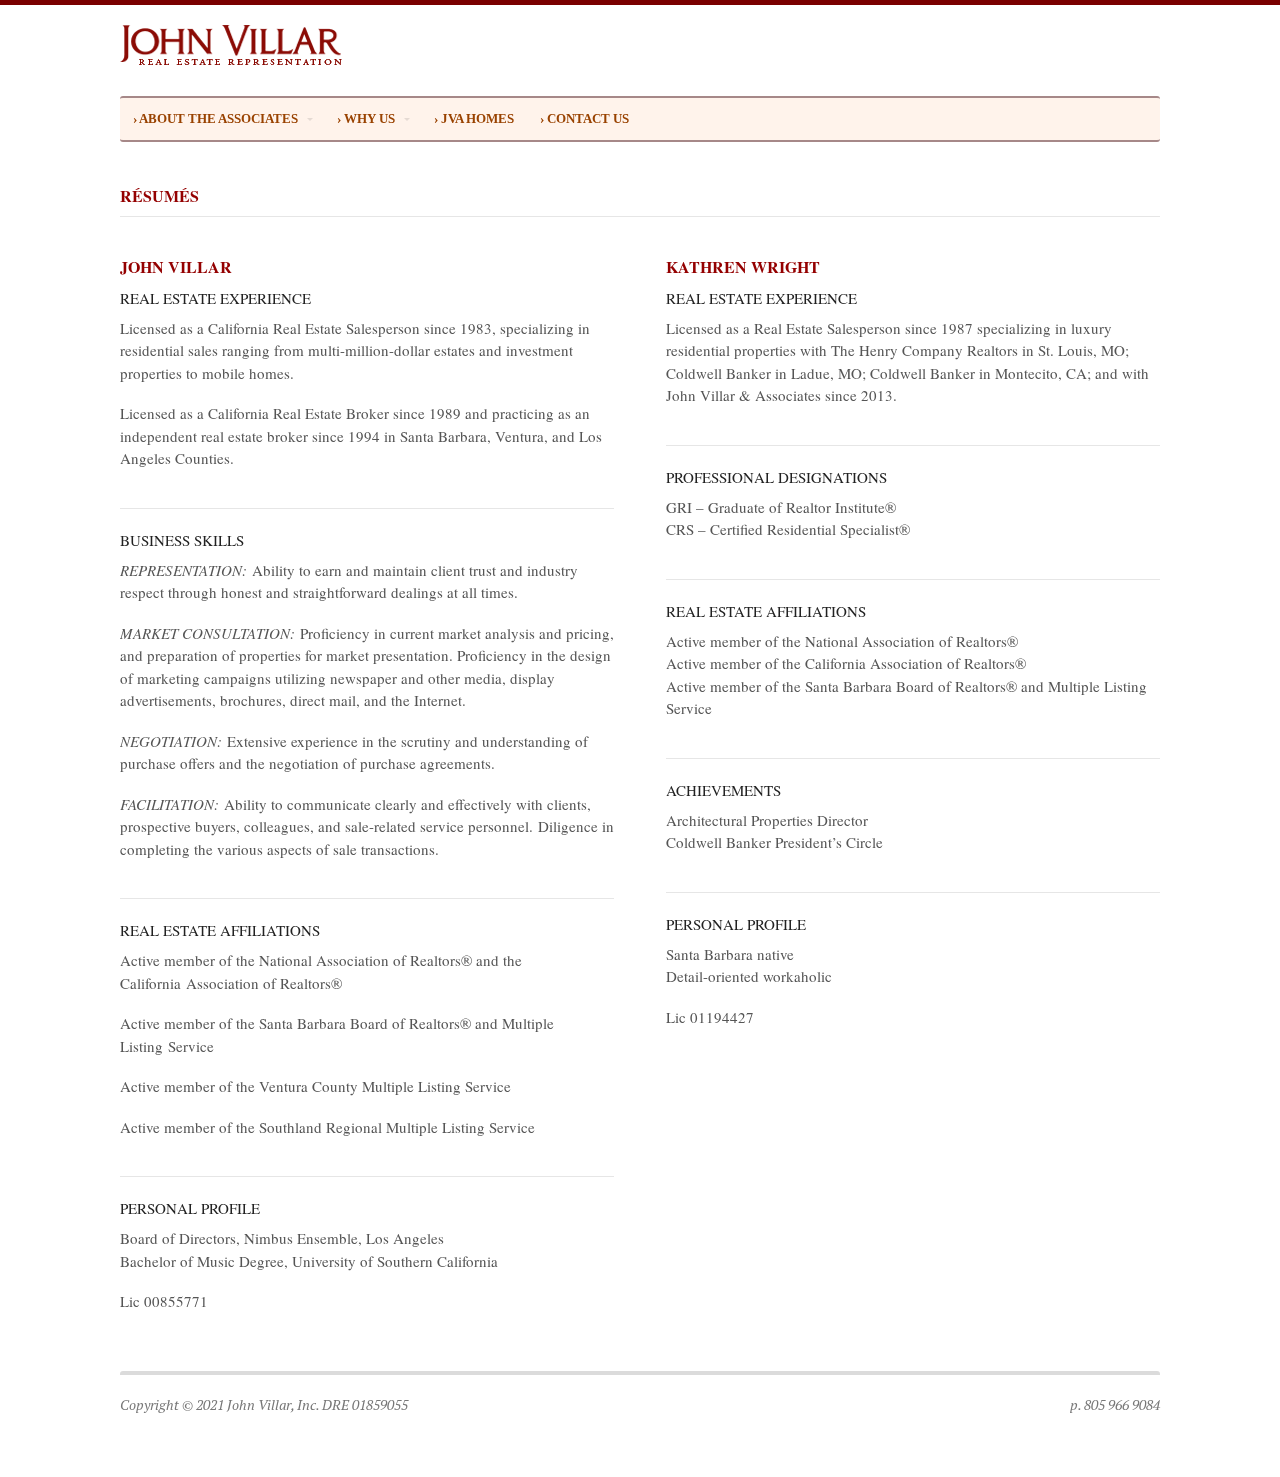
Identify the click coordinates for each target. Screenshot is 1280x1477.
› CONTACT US (584, 118)
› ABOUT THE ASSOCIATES (215, 118)
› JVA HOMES (474, 118)
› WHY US (366, 118)
